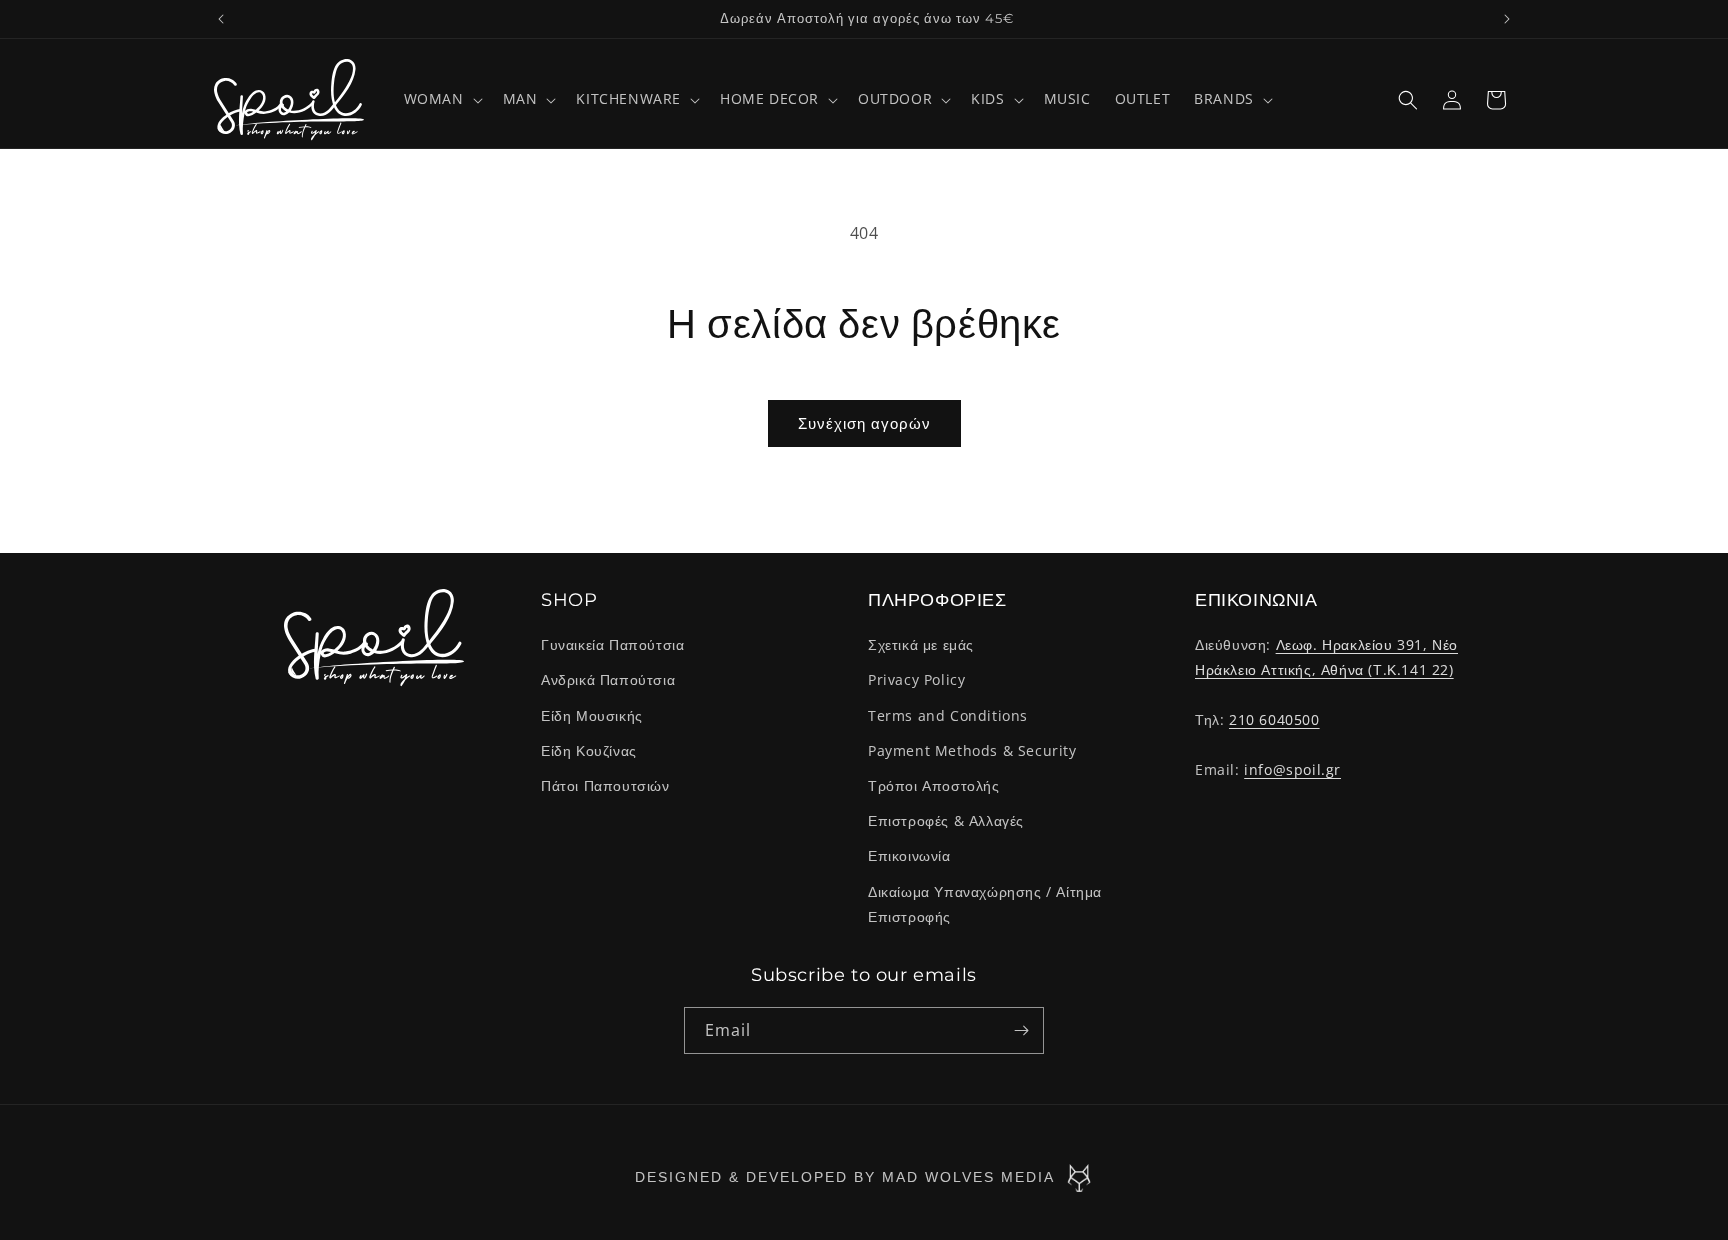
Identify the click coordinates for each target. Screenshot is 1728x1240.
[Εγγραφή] (1021, 1030)
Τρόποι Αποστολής (934, 785)
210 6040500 (1274, 719)
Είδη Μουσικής (592, 715)
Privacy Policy (916, 680)
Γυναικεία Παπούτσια (612, 644)
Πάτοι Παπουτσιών (605, 785)
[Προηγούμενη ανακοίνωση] (221, 19)
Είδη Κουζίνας (589, 750)
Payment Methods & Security (972, 750)
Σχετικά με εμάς (921, 644)
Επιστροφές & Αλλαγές (946, 820)
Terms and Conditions (948, 715)
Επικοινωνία (909, 855)
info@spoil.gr (1292, 769)
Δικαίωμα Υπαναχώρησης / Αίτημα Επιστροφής (985, 904)
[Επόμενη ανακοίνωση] (1507, 19)
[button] (441, 99)
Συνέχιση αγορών (864, 423)
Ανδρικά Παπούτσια (608, 680)
